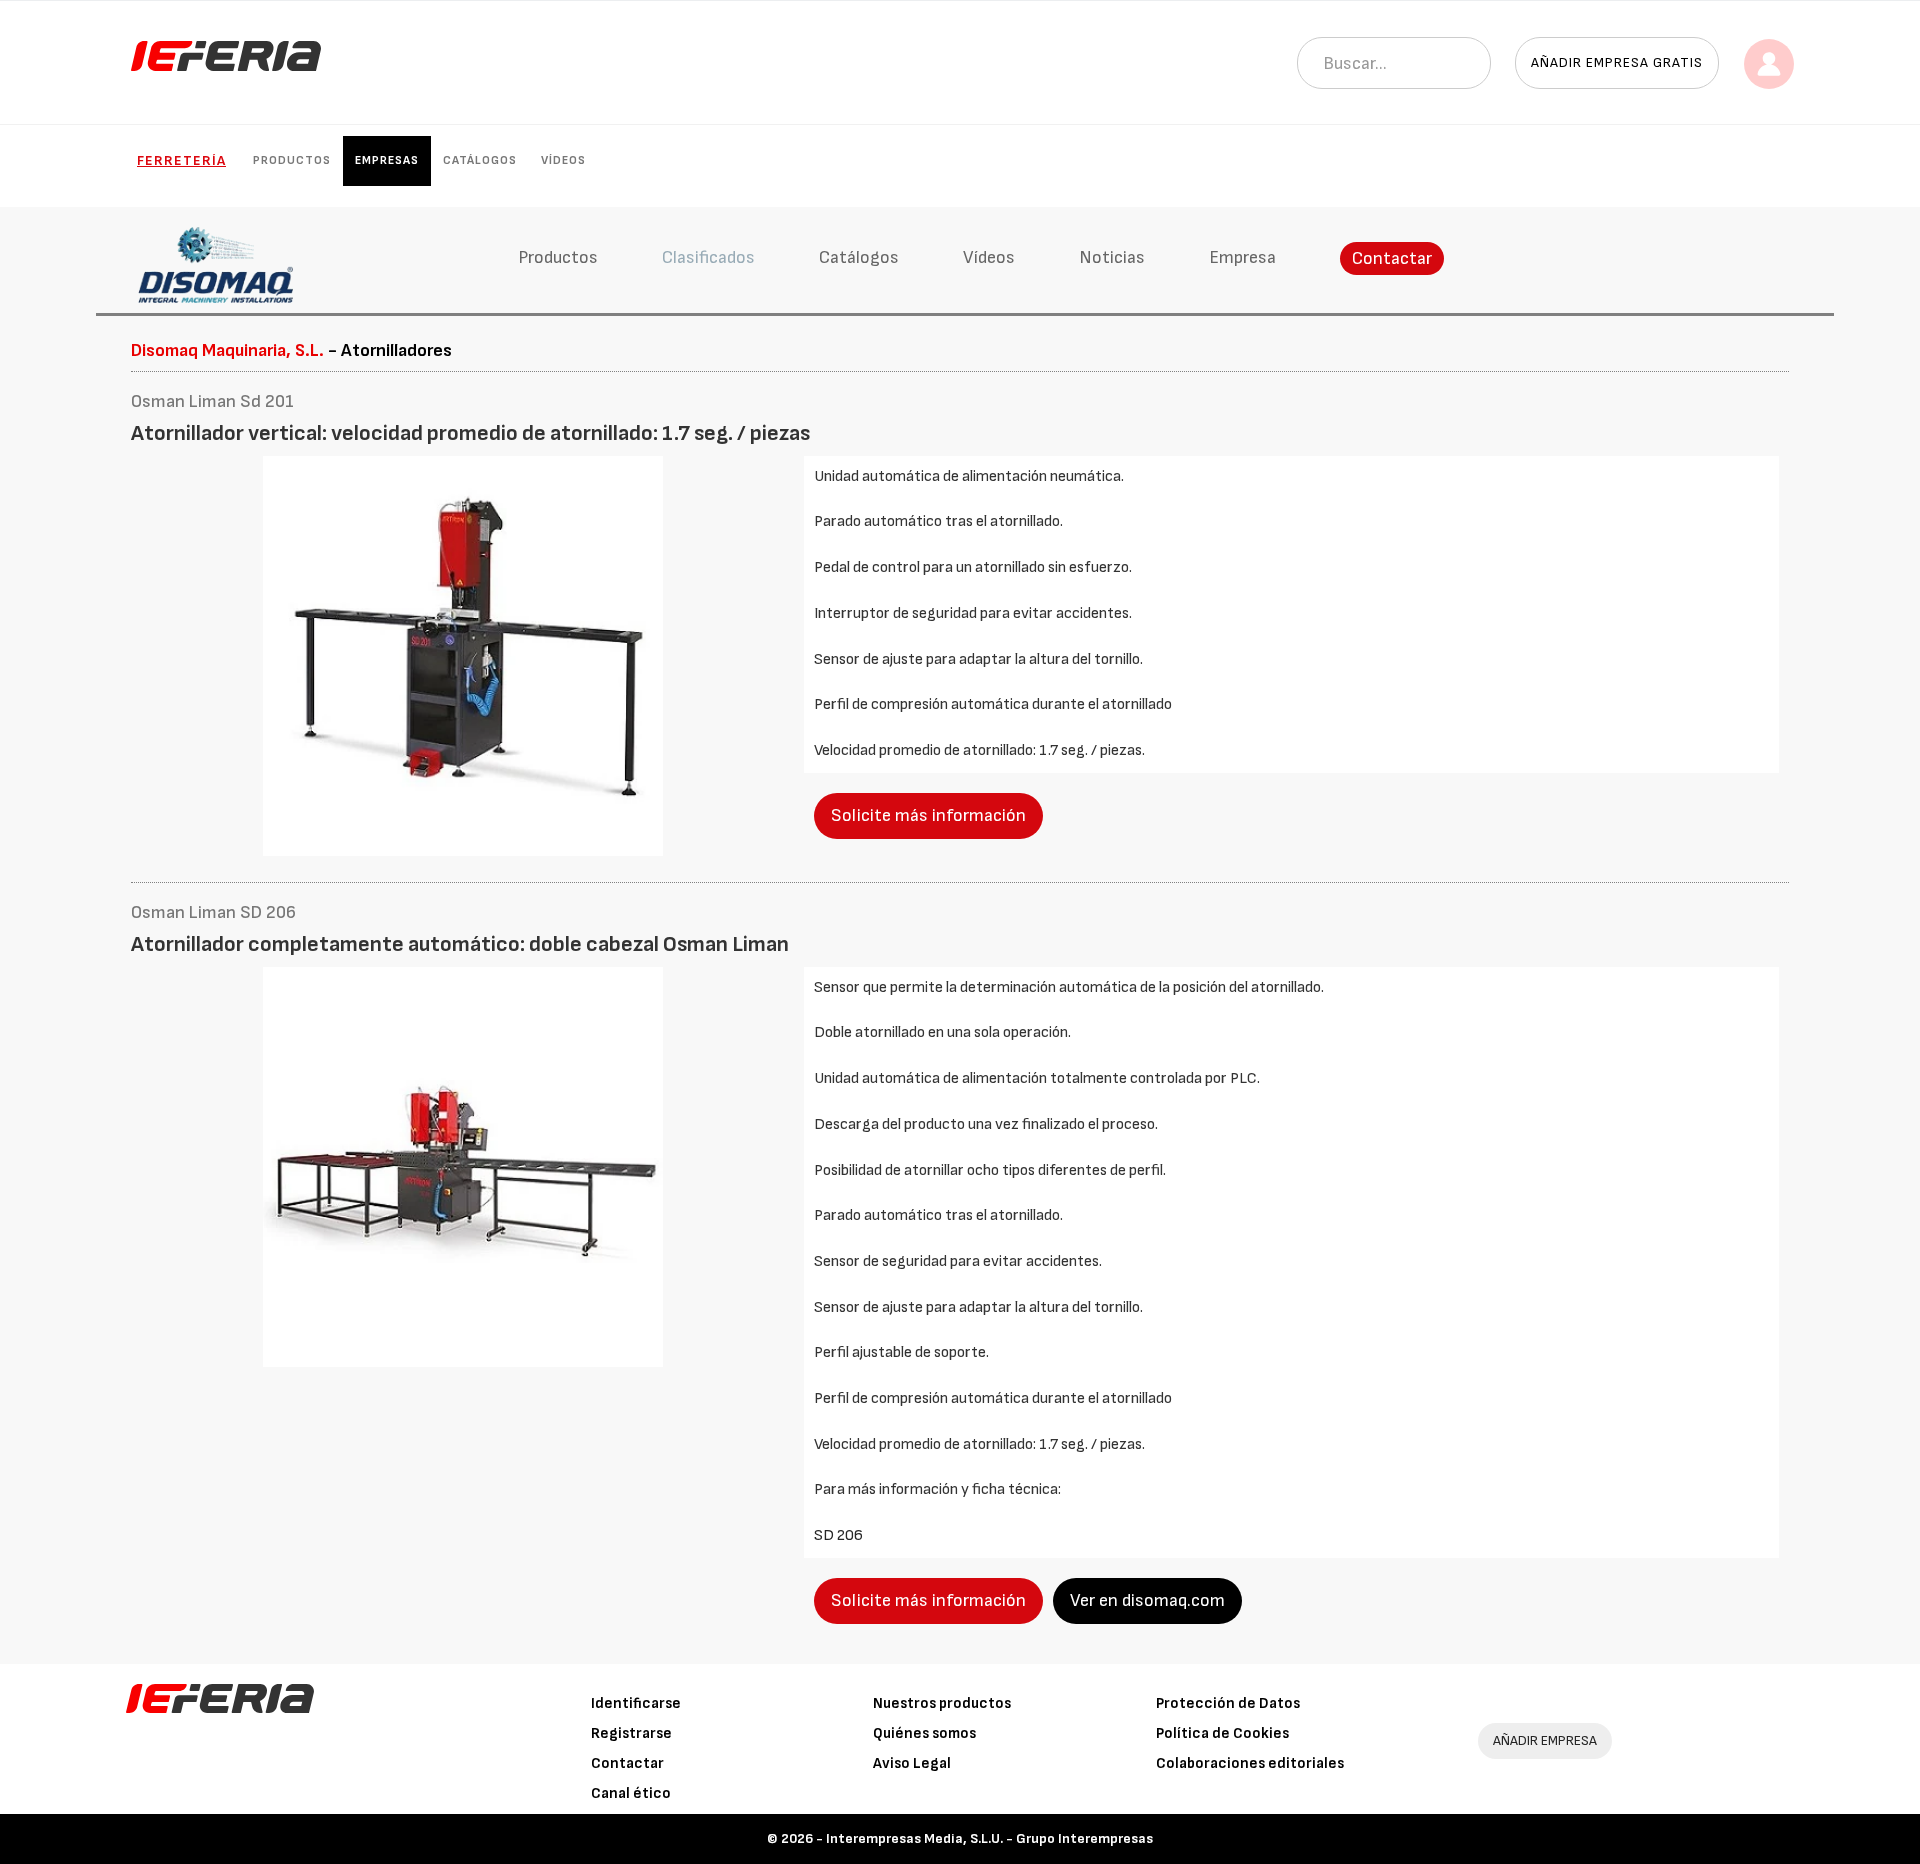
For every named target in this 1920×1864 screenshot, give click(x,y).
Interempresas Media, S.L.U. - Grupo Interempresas (989, 1838)
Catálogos (480, 160)
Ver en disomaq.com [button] (1147, 1600)
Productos (292, 160)
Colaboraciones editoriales (1250, 1763)
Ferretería (181, 160)
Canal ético (631, 1793)
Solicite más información (928, 815)
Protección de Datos (1228, 1703)
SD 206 (838, 1535)
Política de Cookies (1222, 1733)
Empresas (387, 160)
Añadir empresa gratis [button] (1617, 62)
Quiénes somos (924, 1733)
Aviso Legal (912, 1763)
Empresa (1242, 257)
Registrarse (631, 1733)
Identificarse (636, 1703)
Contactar (1392, 258)
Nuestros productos (942, 1703)
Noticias (1112, 257)
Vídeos (563, 160)
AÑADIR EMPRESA (1545, 1740)
